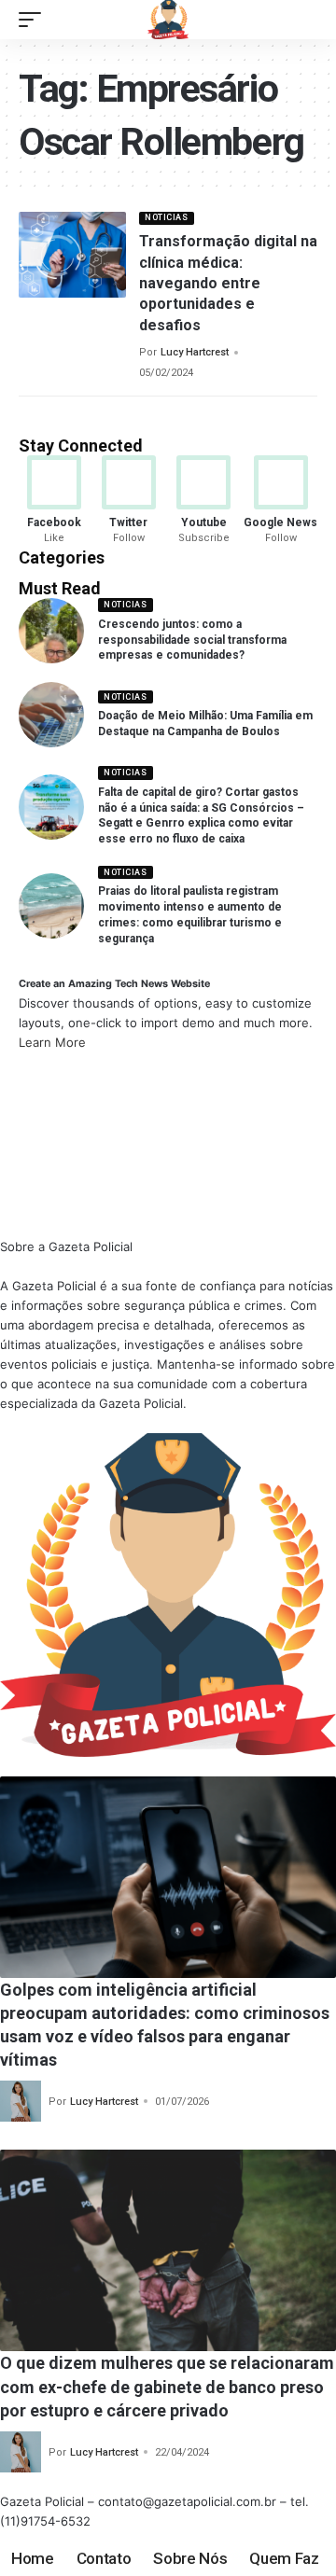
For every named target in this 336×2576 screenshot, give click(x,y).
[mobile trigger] (35, 20)
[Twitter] (128, 501)
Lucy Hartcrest (195, 352)
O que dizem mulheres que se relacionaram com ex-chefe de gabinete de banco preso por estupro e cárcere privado (167, 2386)
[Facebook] (54, 501)
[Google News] (280, 501)
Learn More (52, 1042)
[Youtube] (204, 501)
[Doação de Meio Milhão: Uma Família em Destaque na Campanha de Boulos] (51, 715)
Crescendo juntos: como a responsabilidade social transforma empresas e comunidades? (192, 640)
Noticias (166, 217)
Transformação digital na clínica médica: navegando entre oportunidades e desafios (228, 283)
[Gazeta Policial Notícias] (168, 20)
